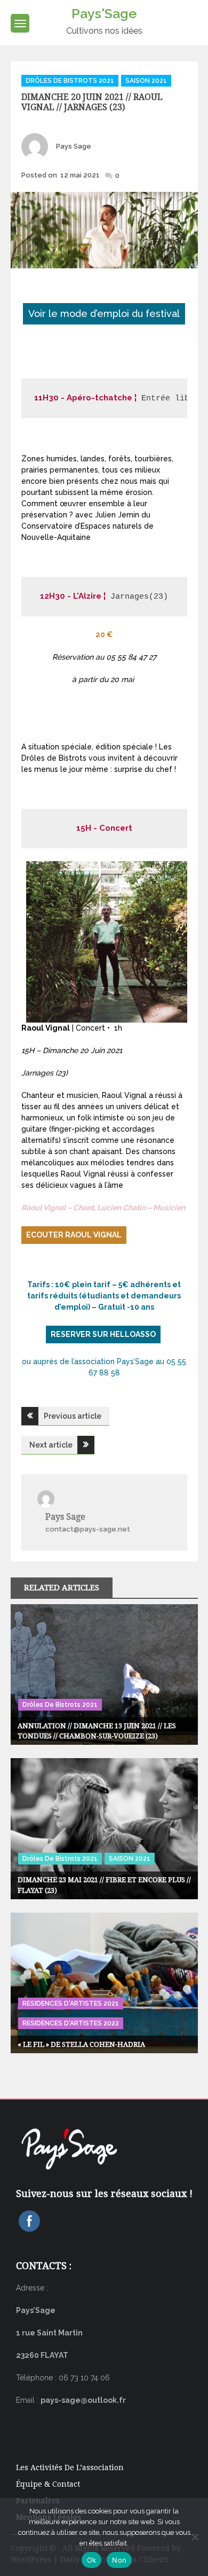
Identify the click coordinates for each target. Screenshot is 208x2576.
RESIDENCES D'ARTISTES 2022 (71, 2023)
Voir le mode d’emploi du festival (104, 314)
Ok (92, 2560)
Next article (51, 1445)
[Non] (195, 2537)
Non (119, 2560)
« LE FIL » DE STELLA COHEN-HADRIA (81, 2044)
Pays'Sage (104, 13)
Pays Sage (74, 146)
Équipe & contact (48, 2484)
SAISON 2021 (146, 81)
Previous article (73, 1416)
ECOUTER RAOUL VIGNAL (74, 1235)
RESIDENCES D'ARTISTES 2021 (71, 2003)
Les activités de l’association (70, 2467)
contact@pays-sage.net (88, 1529)
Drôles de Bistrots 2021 (70, 81)
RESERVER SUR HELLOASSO (103, 1334)
